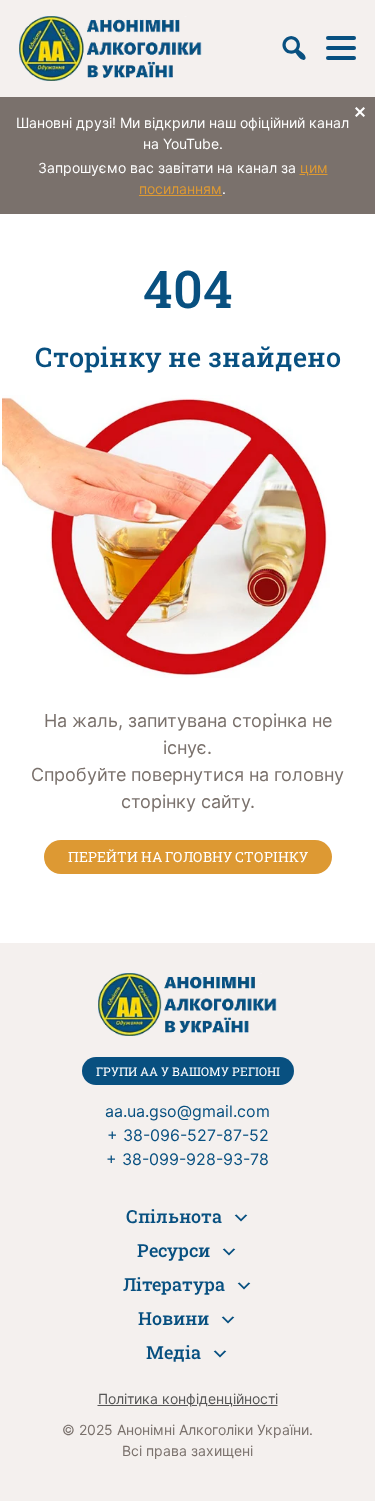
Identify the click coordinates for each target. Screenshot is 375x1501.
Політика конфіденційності (188, 1398)
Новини (173, 1318)
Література (174, 1284)
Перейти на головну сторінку (188, 856)
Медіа (173, 1352)
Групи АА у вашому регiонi (188, 1071)
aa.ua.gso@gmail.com (187, 1111)
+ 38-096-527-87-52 (188, 1135)
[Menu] (341, 48)
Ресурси (173, 1250)
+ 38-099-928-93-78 (187, 1159)
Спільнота (174, 1216)
